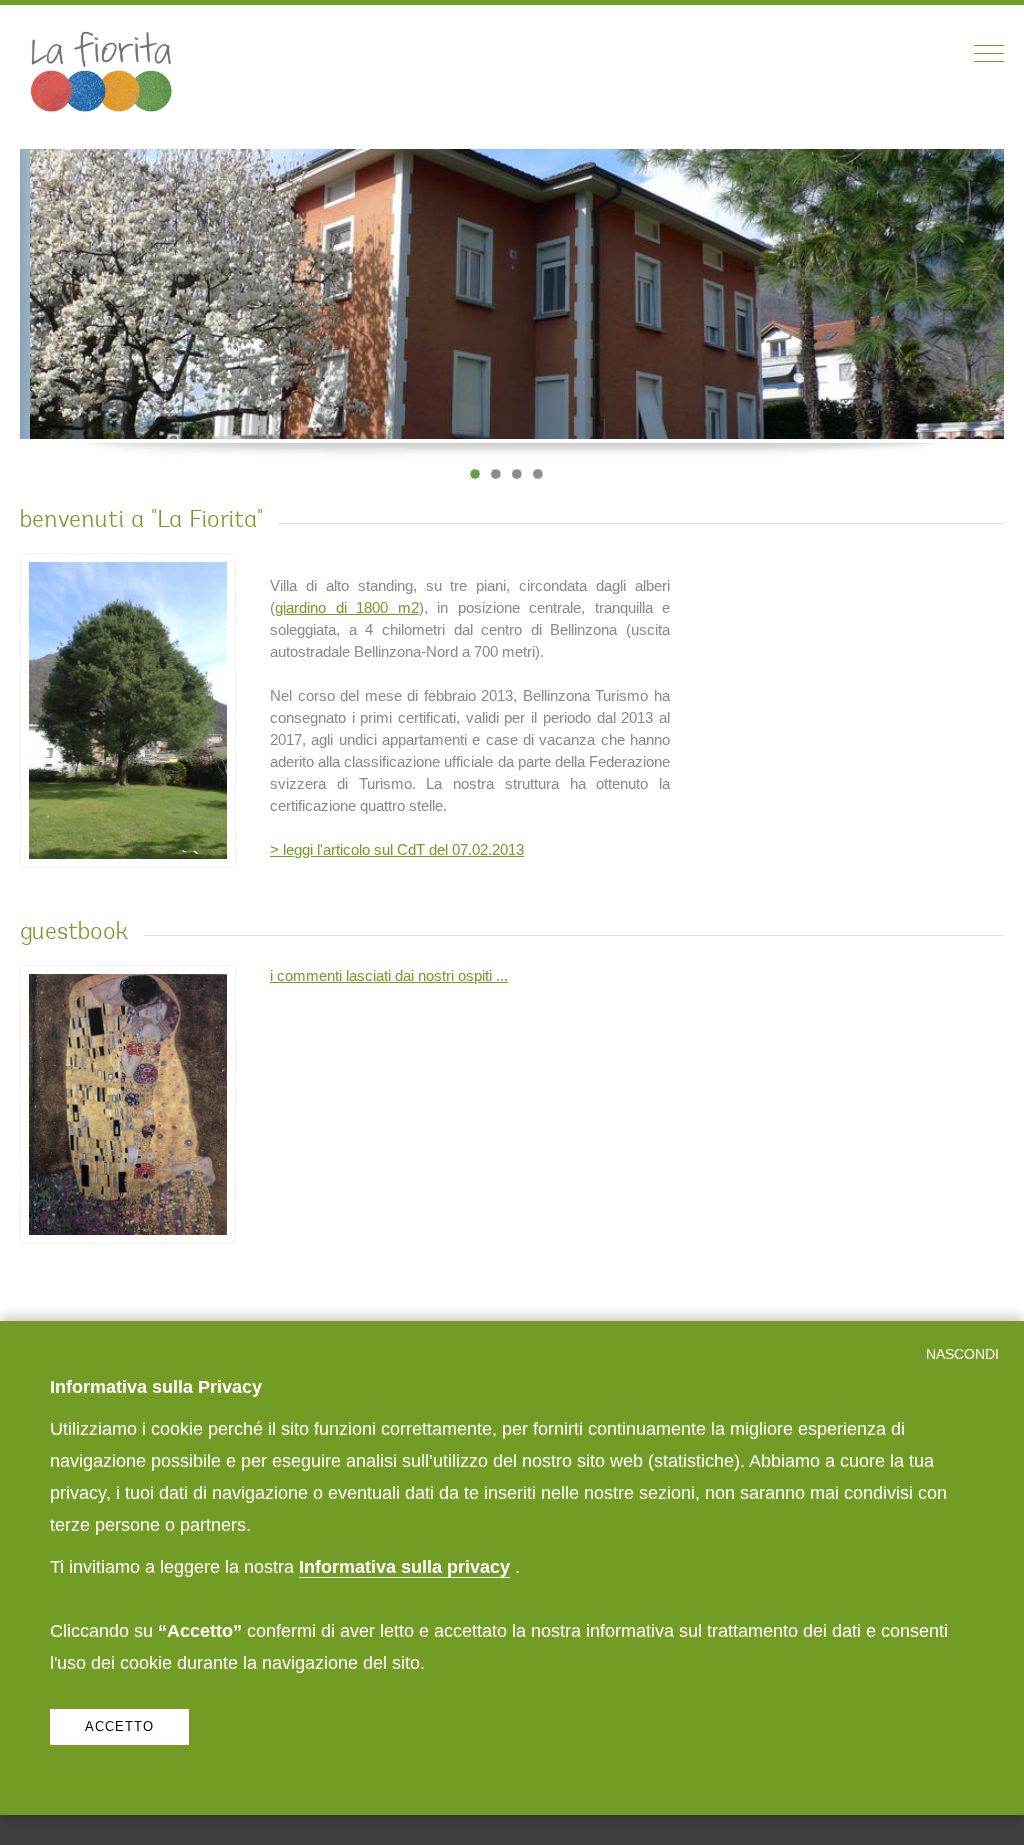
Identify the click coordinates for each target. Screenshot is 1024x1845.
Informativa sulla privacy (404, 1566)
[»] (970, 366)
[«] (945, 366)
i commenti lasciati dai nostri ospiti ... (389, 975)
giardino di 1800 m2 (347, 607)
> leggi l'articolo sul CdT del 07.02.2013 (397, 849)
